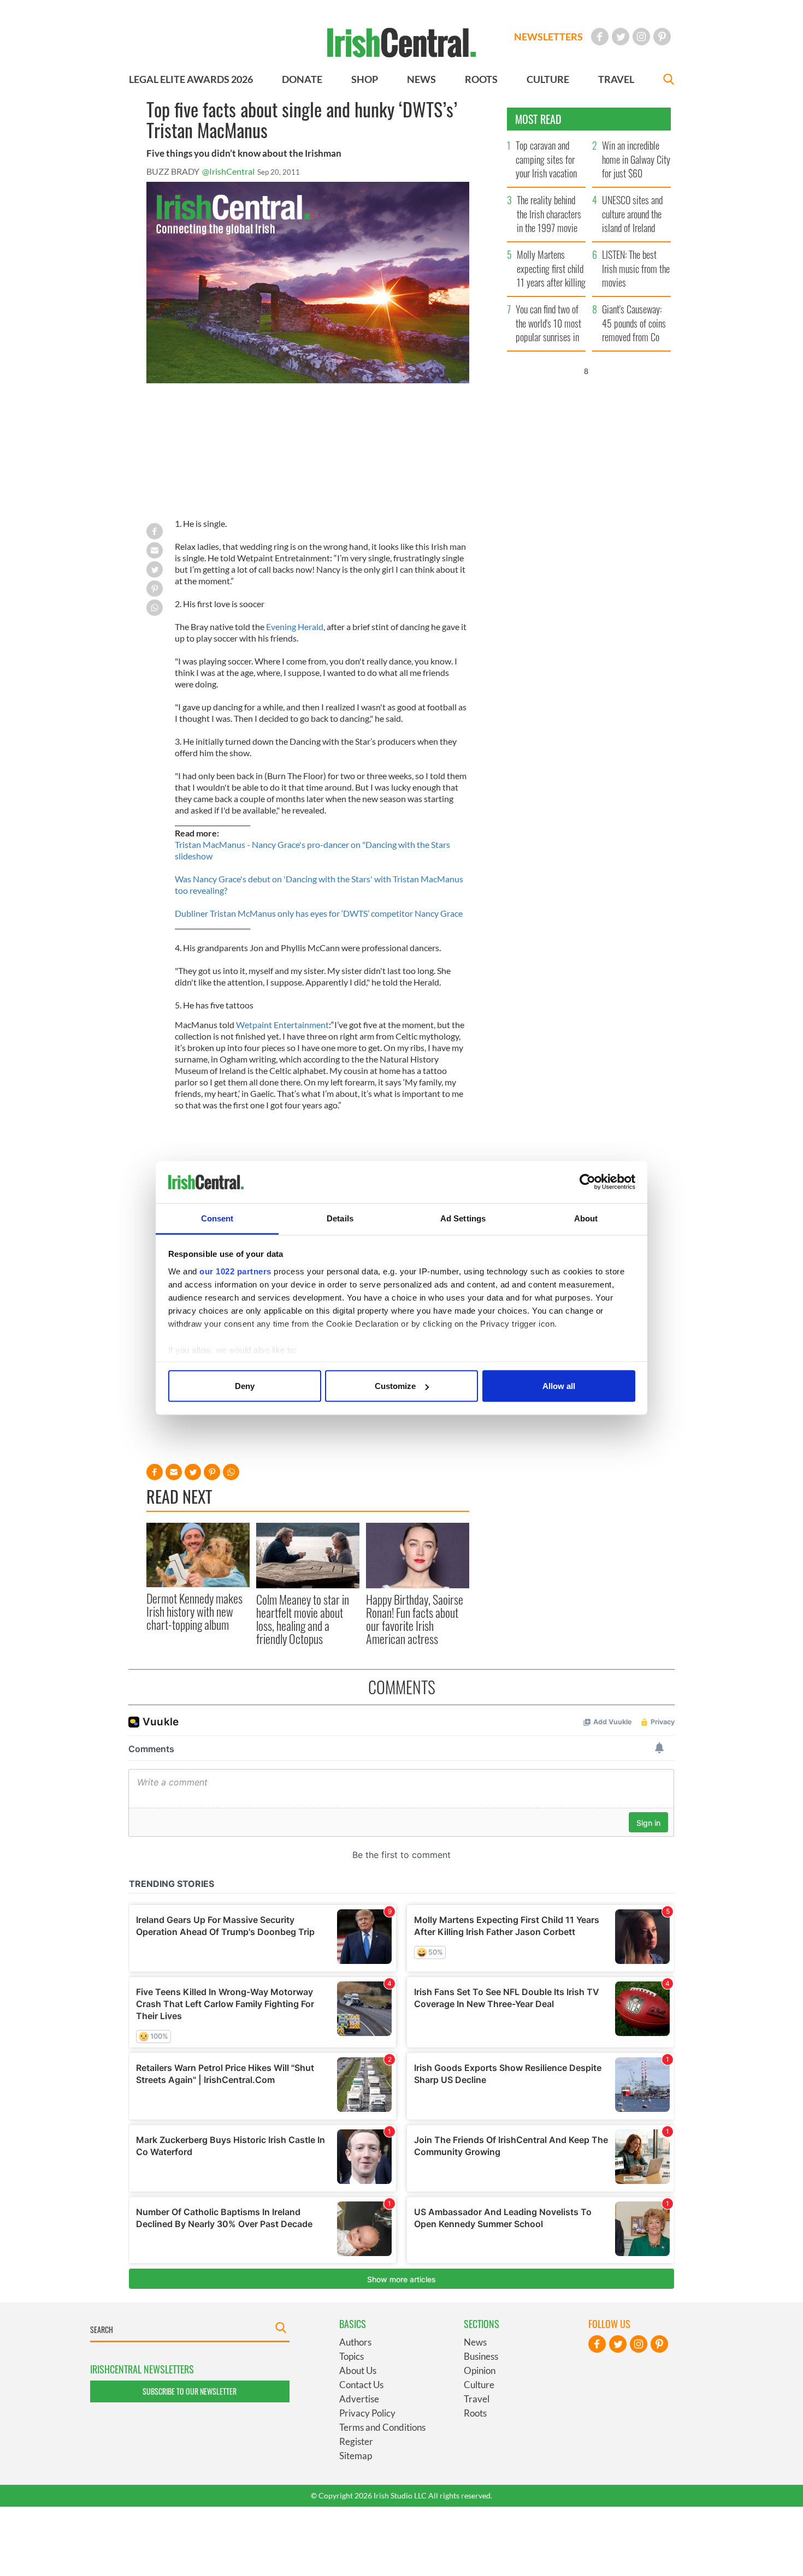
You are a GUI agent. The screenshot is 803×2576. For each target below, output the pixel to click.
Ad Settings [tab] (463, 1218)
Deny (245, 1386)
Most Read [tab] (538, 119)
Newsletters (548, 37)
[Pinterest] (662, 37)
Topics (352, 2356)
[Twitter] (621, 37)
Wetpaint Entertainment (282, 1025)
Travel (477, 2399)
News (475, 2342)
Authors (355, 2342)
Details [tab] (340, 1218)
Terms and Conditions (382, 2427)
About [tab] (586, 1218)
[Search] (669, 81)
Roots (475, 2413)
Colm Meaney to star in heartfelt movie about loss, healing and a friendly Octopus (303, 1619)
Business (481, 2356)
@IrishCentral (228, 171)
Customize (395, 1386)
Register (356, 2441)
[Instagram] (641, 37)
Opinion (480, 2370)
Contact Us (361, 2385)
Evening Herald (295, 627)
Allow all (559, 1386)
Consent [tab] (217, 1218)
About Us (358, 2370)
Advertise (359, 2399)
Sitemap (356, 2456)
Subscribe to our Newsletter (190, 2391)
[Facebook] (600, 37)
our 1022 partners (235, 1271)
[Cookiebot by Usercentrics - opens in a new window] (588, 1182)
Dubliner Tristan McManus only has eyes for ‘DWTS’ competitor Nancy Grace (319, 913)
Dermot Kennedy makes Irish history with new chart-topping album (194, 1612)
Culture (479, 2385)
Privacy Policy (367, 2413)
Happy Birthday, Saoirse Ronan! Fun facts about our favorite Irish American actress (415, 1619)
